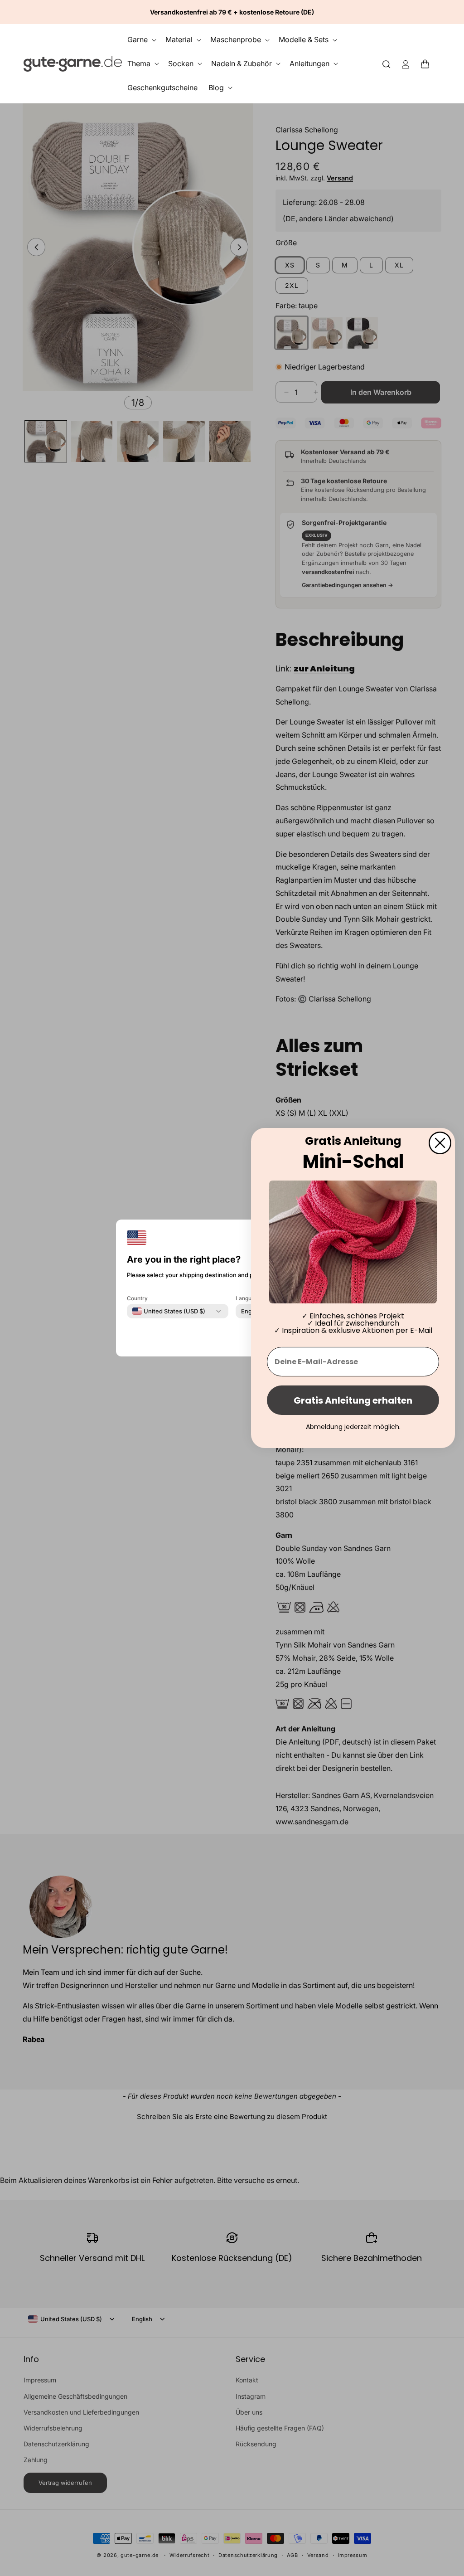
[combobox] (169, 1311)
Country (137, 1298)
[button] (428, 63)
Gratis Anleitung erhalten (353, 1400)
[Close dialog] (440, 1143)
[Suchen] (387, 64)
